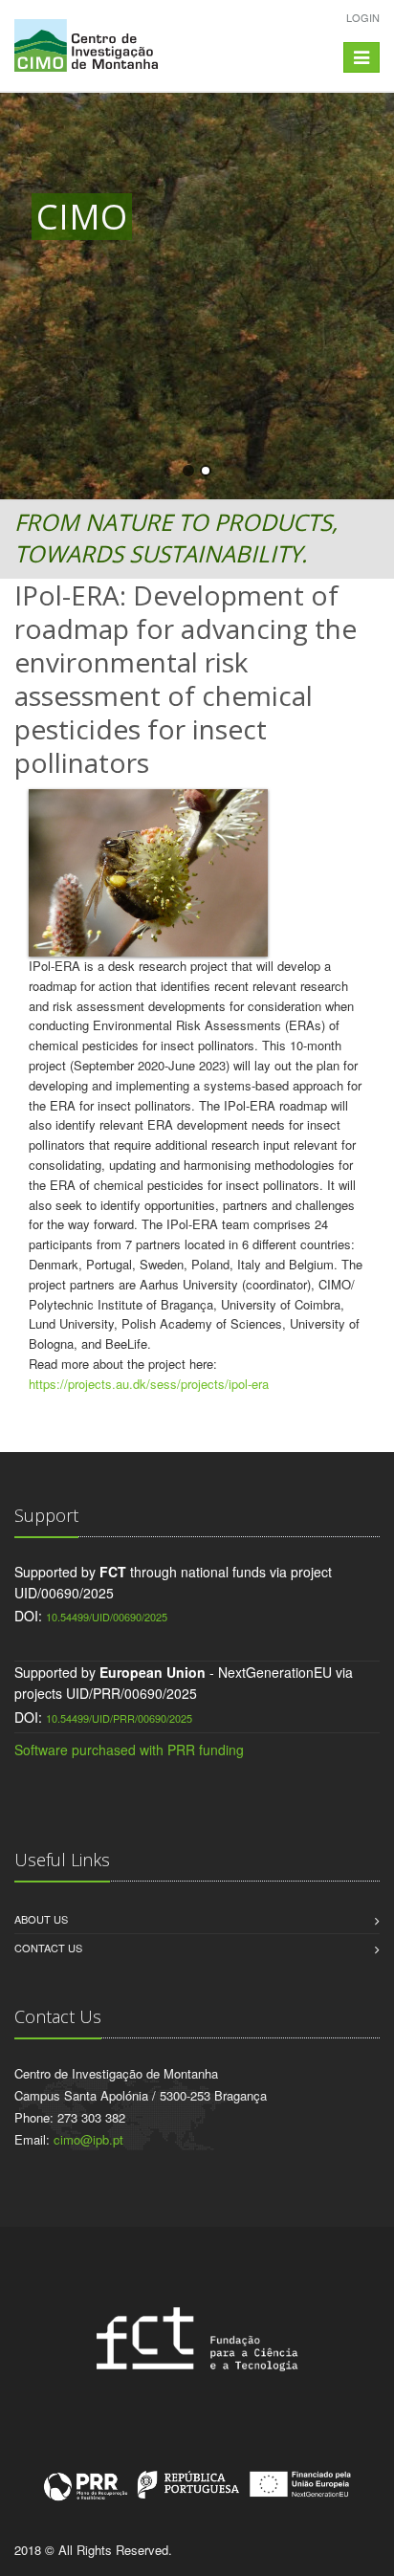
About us (41, 1919)
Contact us (48, 1948)
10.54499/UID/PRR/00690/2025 (119, 1718)
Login (363, 17)
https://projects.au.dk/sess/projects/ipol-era (149, 1384)
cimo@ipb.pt (88, 2139)
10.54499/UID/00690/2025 (107, 1617)
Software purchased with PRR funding (129, 1750)
